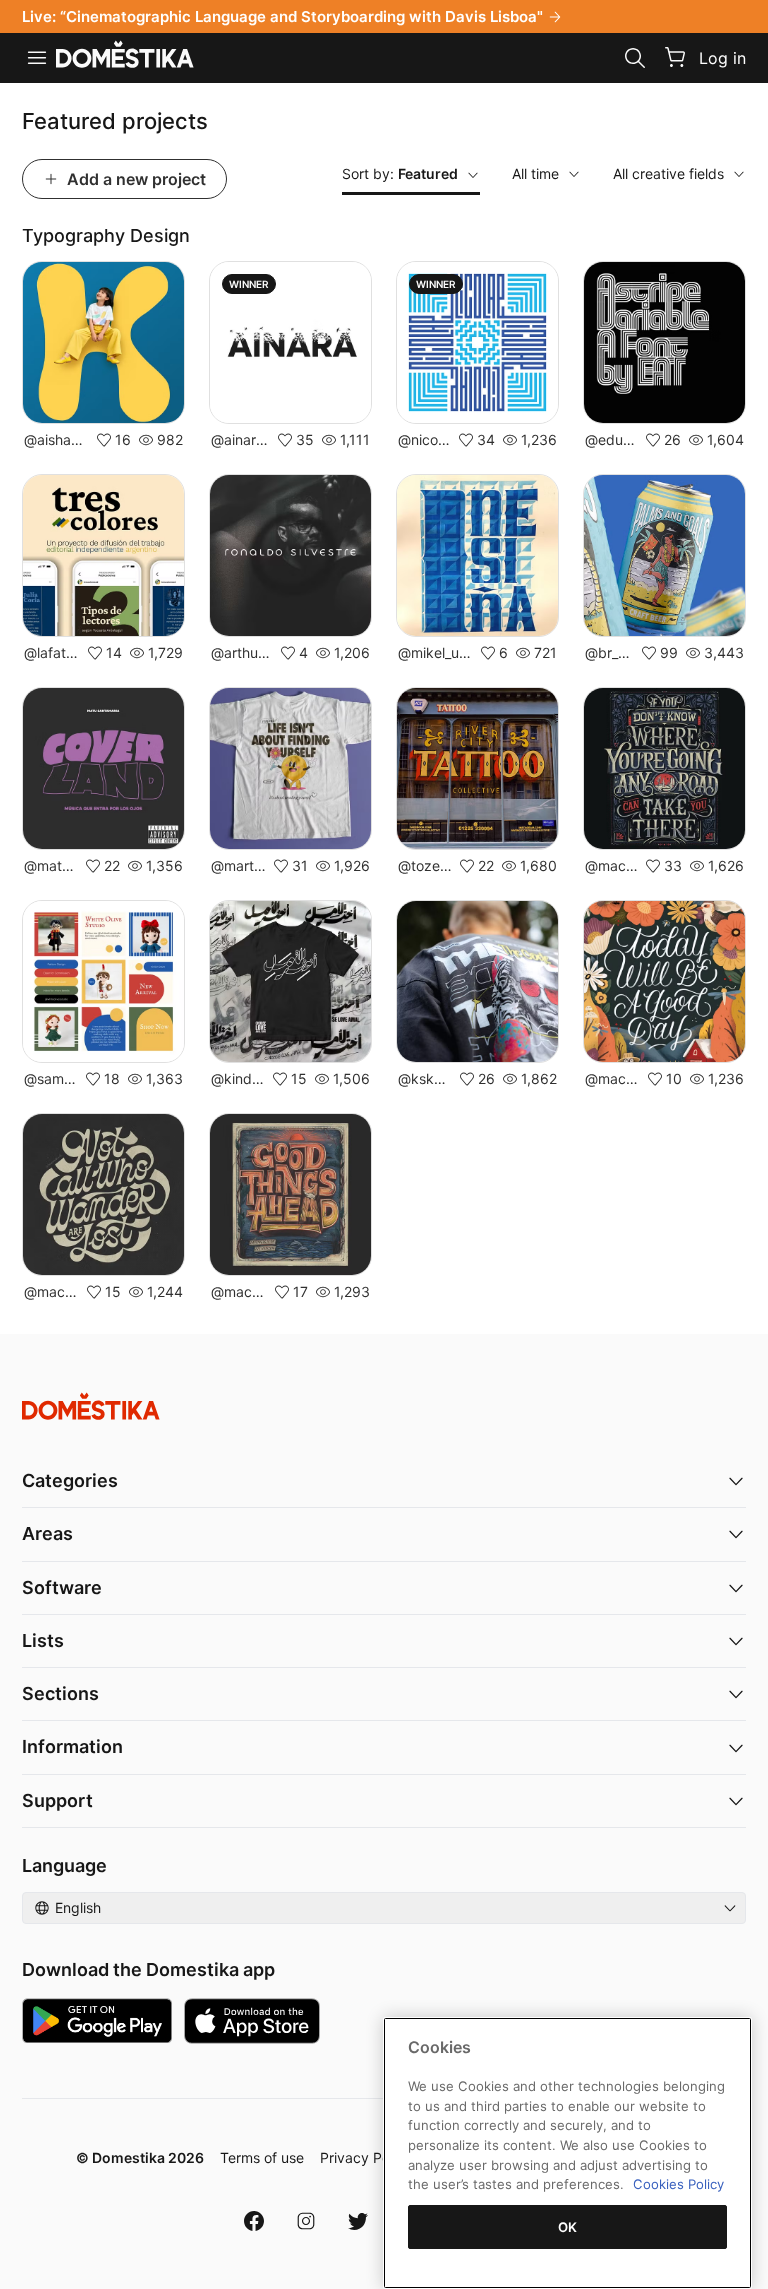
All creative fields (668, 173)
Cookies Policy (678, 2184)
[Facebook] (254, 2221)
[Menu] (37, 58)
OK (568, 2227)
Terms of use (262, 2157)
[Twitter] (358, 2221)
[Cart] (675, 57)
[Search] (635, 58)
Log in (722, 58)
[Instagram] (306, 2221)
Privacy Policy (366, 2157)
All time (535, 173)
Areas (47, 1533)
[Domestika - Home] (125, 56)
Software (62, 1587)
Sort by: (400, 173)
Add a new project (136, 179)
